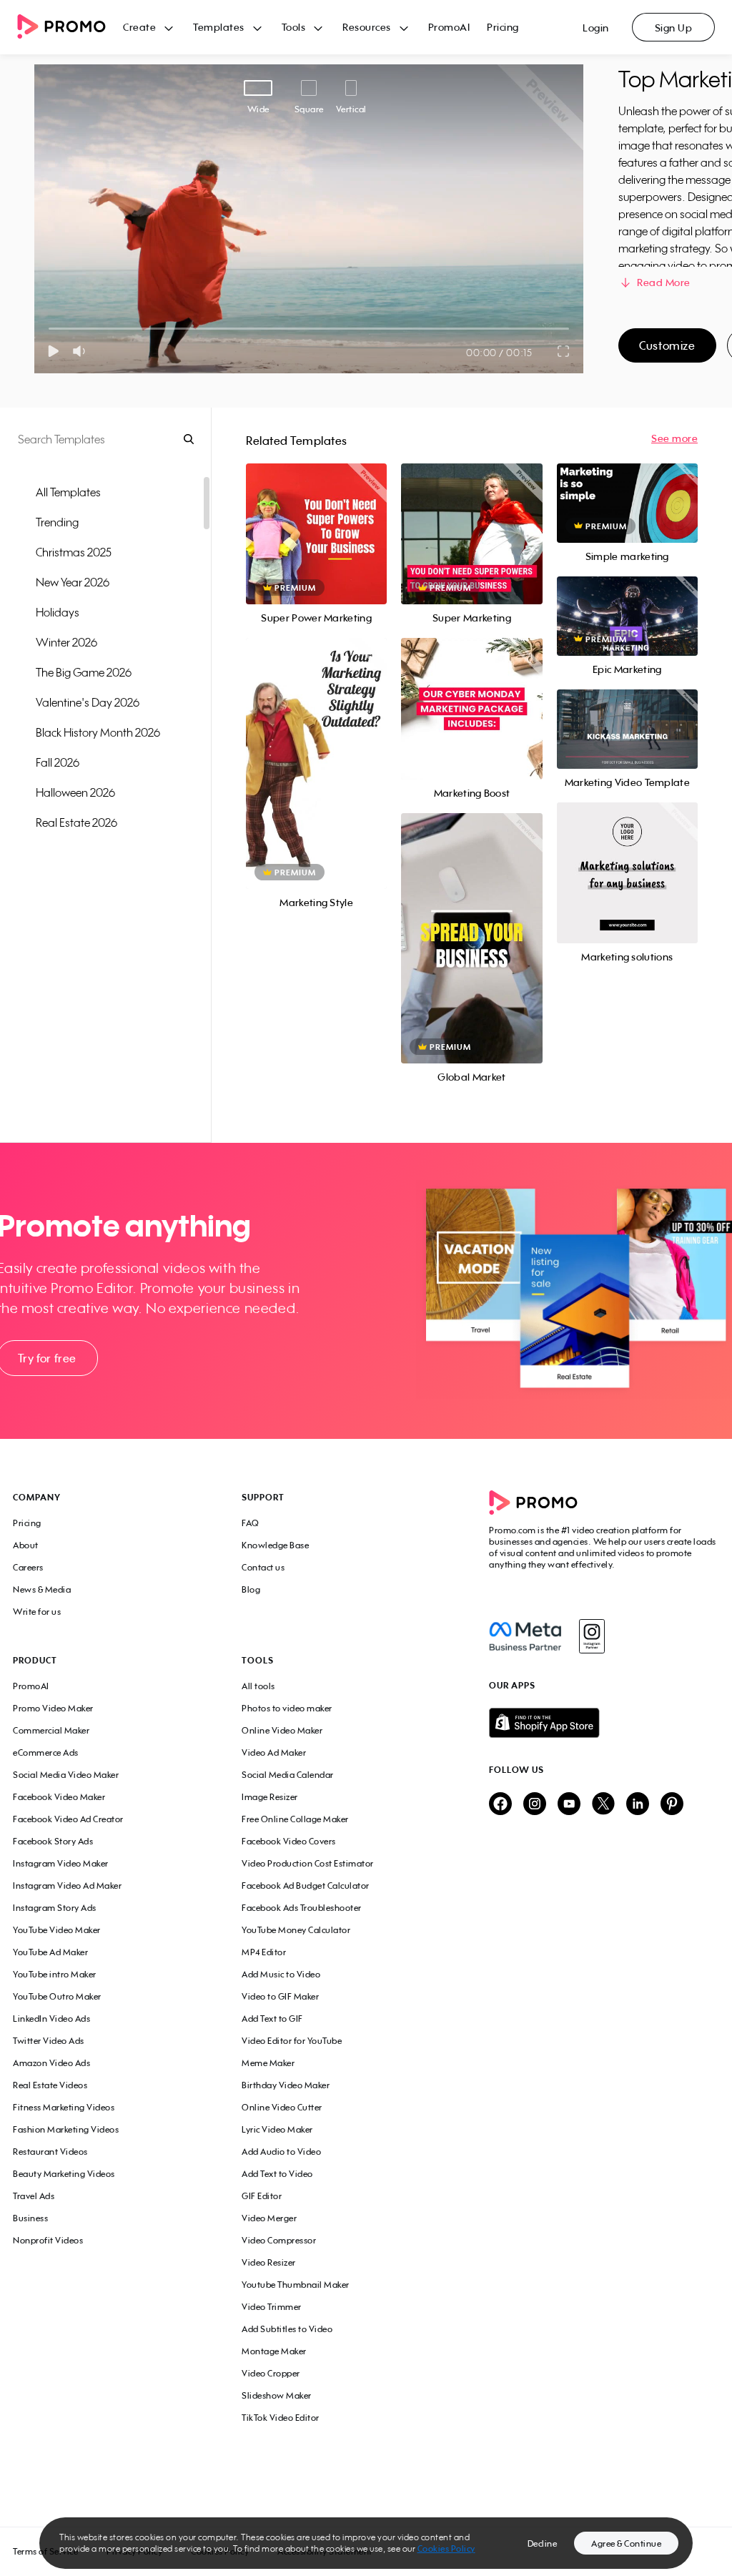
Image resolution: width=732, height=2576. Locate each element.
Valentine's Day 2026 (88, 702)
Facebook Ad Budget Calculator (306, 1886)
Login (596, 28)
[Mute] (82, 351)
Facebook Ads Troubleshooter (302, 1908)
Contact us (263, 1567)
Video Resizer (269, 2262)
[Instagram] (592, 1636)
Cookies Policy (446, 2548)
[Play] (53, 351)
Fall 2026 (58, 762)
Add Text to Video (277, 2174)
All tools (258, 1686)
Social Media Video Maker (66, 1775)
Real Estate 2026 (76, 822)
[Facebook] (525, 1636)
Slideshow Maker (277, 2395)
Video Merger (269, 2218)
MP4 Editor (264, 1952)
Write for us (37, 1612)
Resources (367, 27)
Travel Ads (34, 2196)
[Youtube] (569, 1805)
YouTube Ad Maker (50, 1952)
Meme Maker (268, 2063)
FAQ (251, 1523)
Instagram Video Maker (61, 1863)
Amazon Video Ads (51, 2063)
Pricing (503, 27)
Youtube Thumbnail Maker (296, 2285)
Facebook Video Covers (289, 1841)
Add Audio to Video (281, 2152)
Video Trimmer (272, 2307)
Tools (294, 27)
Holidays (58, 612)
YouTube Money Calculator (296, 1930)
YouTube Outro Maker (57, 1996)
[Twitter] (603, 1805)
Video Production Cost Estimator (308, 1863)
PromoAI (449, 27)
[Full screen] (564, 351)
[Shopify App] (604, 1723)
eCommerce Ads (46, 1752)
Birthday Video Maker (286, 2085)
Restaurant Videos (50, 2152)
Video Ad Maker (274, 1752)
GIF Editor (262, 2196)
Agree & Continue (626, 2543)
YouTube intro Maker (55, 1974)
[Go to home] (70, 28)
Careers (28, 1567)
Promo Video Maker (53, 1708)
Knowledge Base (275, 1545)
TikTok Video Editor (281, 2418)
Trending (57, 522)
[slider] (49, 329)
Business (30, 2218)
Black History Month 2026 (98, 732)
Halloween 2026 (75, 792)
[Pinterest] (672, 1805)
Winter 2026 (66, 642)
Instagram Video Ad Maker (67, 1886)
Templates (219, 27)
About (26, 1545)
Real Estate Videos (50, 2085)
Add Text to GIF (272, 2019)
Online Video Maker (282, 1730)
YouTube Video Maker (57, 1930)
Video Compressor (279, 2240)
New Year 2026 (73, 582)
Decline (543, 2543)
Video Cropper (271, 2373)
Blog (251, 1589)
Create (139, 27)
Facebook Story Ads (53, 1841)
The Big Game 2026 (84, 672)
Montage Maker (274, 2351)
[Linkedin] (638, 1805)
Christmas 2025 (74, 552)
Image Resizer (270, 1797)
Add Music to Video (281, 1974)
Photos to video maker (287, 1708)
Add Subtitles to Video (287, 2329)
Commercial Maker (51, 1730)
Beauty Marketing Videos (64, 2174)
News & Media (42, 1589)
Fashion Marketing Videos (66, 2129)
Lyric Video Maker (277, 2129)
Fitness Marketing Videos (64, 2107)
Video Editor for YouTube (292, 2041)
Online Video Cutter (282, 2107)
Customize (667, 345)
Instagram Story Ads (55, 1908)
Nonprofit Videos (48, 2240)
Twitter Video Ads (49, 2041)
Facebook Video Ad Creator (68, 1819)
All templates (68, 492)
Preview (317, 518)
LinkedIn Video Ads (51, 2019)
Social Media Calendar (288, 1775)
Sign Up (674, 28)
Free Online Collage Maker (295, 1819)
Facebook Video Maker (59, 1797)
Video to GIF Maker (280, 1996)
